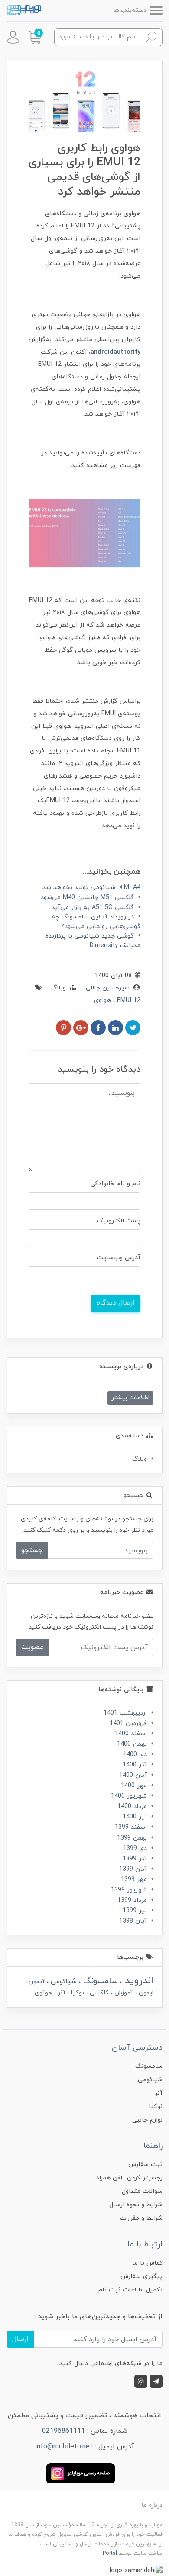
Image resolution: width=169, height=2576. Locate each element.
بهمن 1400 (132, 1744)
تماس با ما (147, 2263)
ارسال (20, 2339)
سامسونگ (99, 1981)
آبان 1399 (133, 1869)
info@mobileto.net (64, 2447)
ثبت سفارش (145, 2165)
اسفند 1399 (131, 1827)
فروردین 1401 (128, 1723)
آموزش (123, 1993)
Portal (110, 2554)
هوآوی (43, 1993)
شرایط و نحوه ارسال (136, 2205)
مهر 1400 (134, 1786)
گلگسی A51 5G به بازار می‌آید (93, 907)
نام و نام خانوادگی (115, 1184)
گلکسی (98, 1993)
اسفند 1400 (131, 1734)
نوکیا (77, 1993)
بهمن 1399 (132, 1838)
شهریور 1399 (129, 1890)
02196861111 (63, 2431)
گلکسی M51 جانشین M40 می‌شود (87, 898)
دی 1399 (135, 1848)
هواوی (102, 1000)
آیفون (36, 1982)
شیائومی (63, 1981)
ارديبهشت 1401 (125, 1713)
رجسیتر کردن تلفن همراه (129, 2178)
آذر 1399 (135, 1859)
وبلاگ (58, 988)
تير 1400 (135, 1817)
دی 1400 (135, 1755)
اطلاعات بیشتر (130, 1398)
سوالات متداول (142, 2191)
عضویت (32, 1647)
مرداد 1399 (132, 1900)
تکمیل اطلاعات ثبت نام (130, 2290)
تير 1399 (135, 1911)
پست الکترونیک (119, 1221)
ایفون (145, 1993)
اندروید (138, 1981)
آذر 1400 (135, 1765)
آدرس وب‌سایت (119, 1258)
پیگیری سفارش (141, 2277)
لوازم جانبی (147, 2120)
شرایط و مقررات (141, 2218)
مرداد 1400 (132, 1806)
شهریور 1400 (129, 1796)
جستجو (32, 1550)
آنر (61, 1993)
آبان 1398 (133, 1921)
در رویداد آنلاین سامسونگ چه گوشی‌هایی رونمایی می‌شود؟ (96, 922)
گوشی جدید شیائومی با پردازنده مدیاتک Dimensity (93, 941)
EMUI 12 (128, 1000)
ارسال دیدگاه (116, 1303)
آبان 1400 (133, 1775)
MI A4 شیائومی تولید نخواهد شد (91, 888)
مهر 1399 (134, 1880)
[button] (35, 37)
